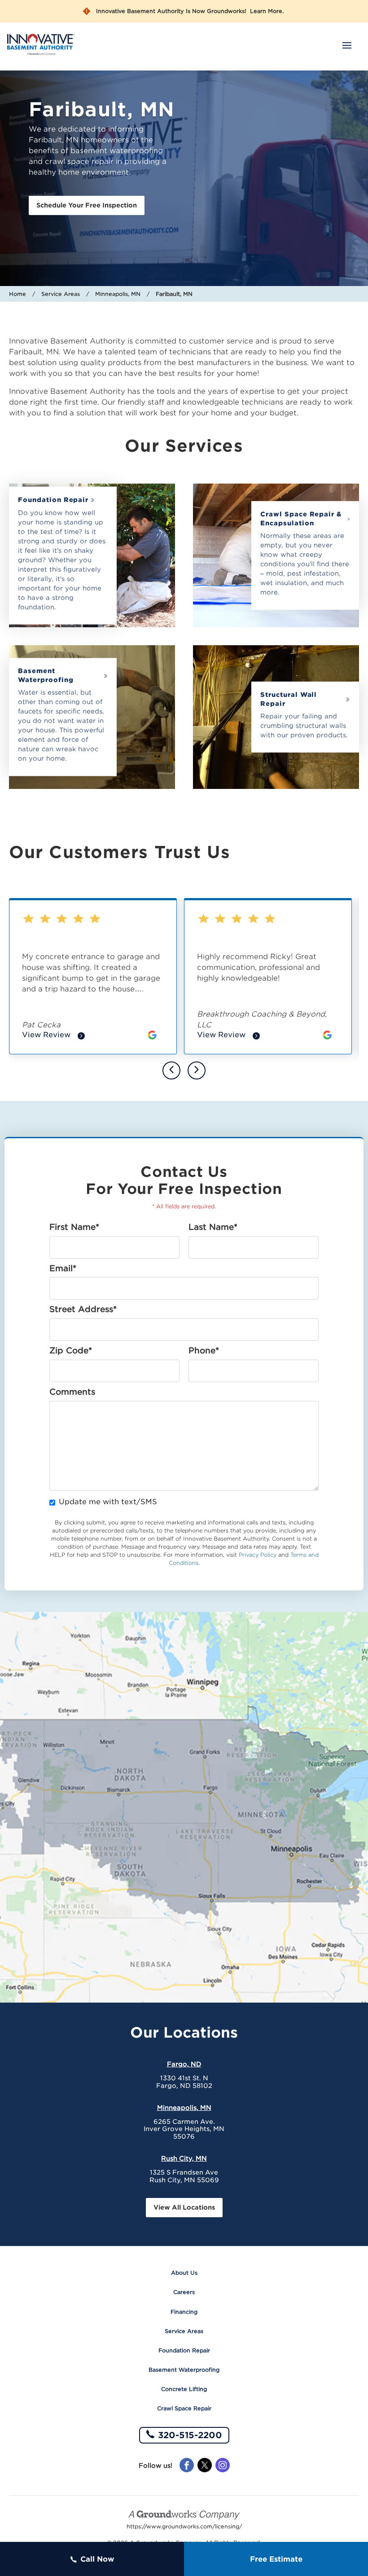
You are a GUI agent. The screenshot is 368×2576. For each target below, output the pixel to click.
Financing (184, 2312)
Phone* (204, 1351)
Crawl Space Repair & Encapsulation (301, 519)
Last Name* (213, 1227)
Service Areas (61, 294)
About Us (184, 2273)
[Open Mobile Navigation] (347, 46)
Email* (63, 1268)
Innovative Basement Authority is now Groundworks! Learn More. (190, 11)
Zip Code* (71, 1351)
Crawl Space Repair (184, 2408)
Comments (72, 1392)
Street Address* (83, 1309)
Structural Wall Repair (289, 699)
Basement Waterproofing (46, 675)
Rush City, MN (184, 2158)
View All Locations (184, 2207)
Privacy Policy (258, 1555)
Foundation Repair (53, 500)
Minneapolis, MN (118, 294)
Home (18, 294)
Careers (184, 2292)
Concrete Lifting (184, 2389)
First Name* (74, 1227)
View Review (53, 1036)
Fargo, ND (184, 2064)
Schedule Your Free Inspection (87, 205)
